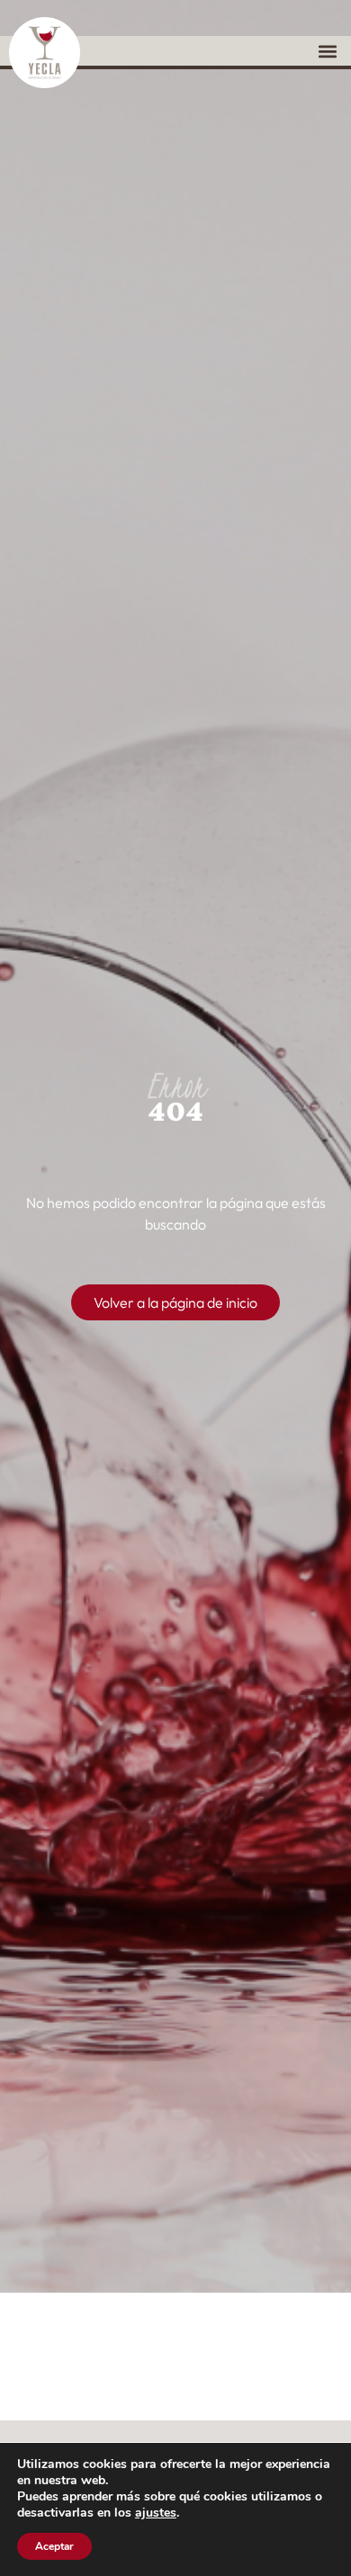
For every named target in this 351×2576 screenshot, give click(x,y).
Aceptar (54, 2546)
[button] (327, 51)
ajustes (156, 2513)
